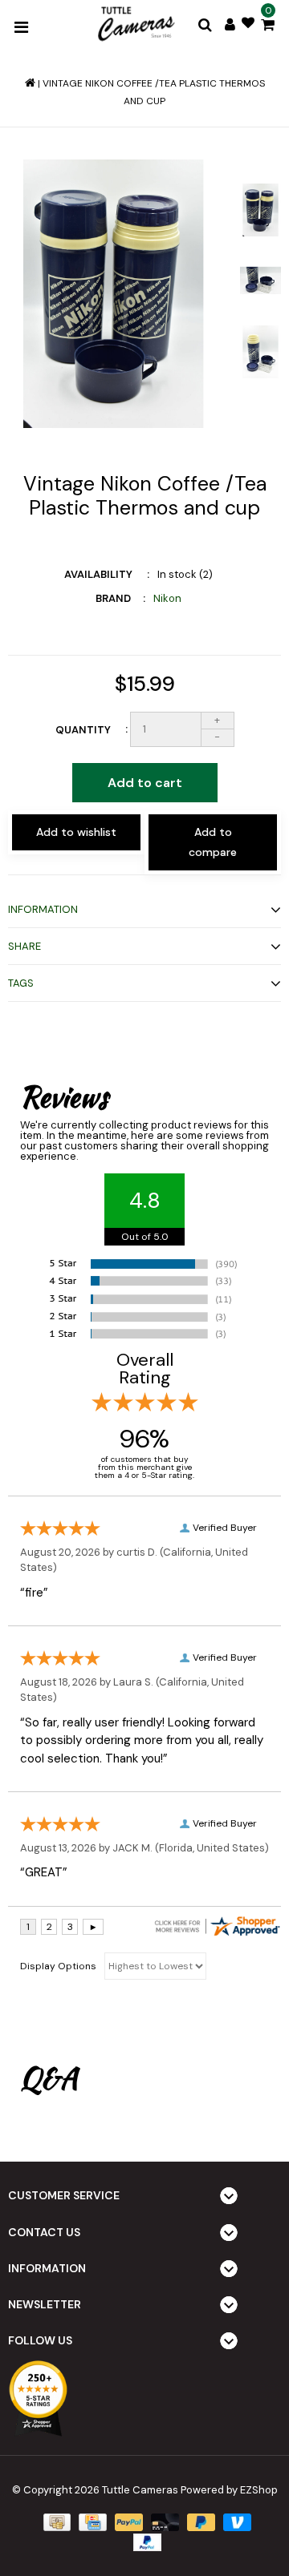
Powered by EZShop (229, 2490)
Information (43, 909)
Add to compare (213, 842)
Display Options (58, 1966)
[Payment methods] (55, 2522)
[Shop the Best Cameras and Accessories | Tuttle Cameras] (135, 25)
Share (24, 946)
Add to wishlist (76, 832)
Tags (21, 983)
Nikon (167, 598)
